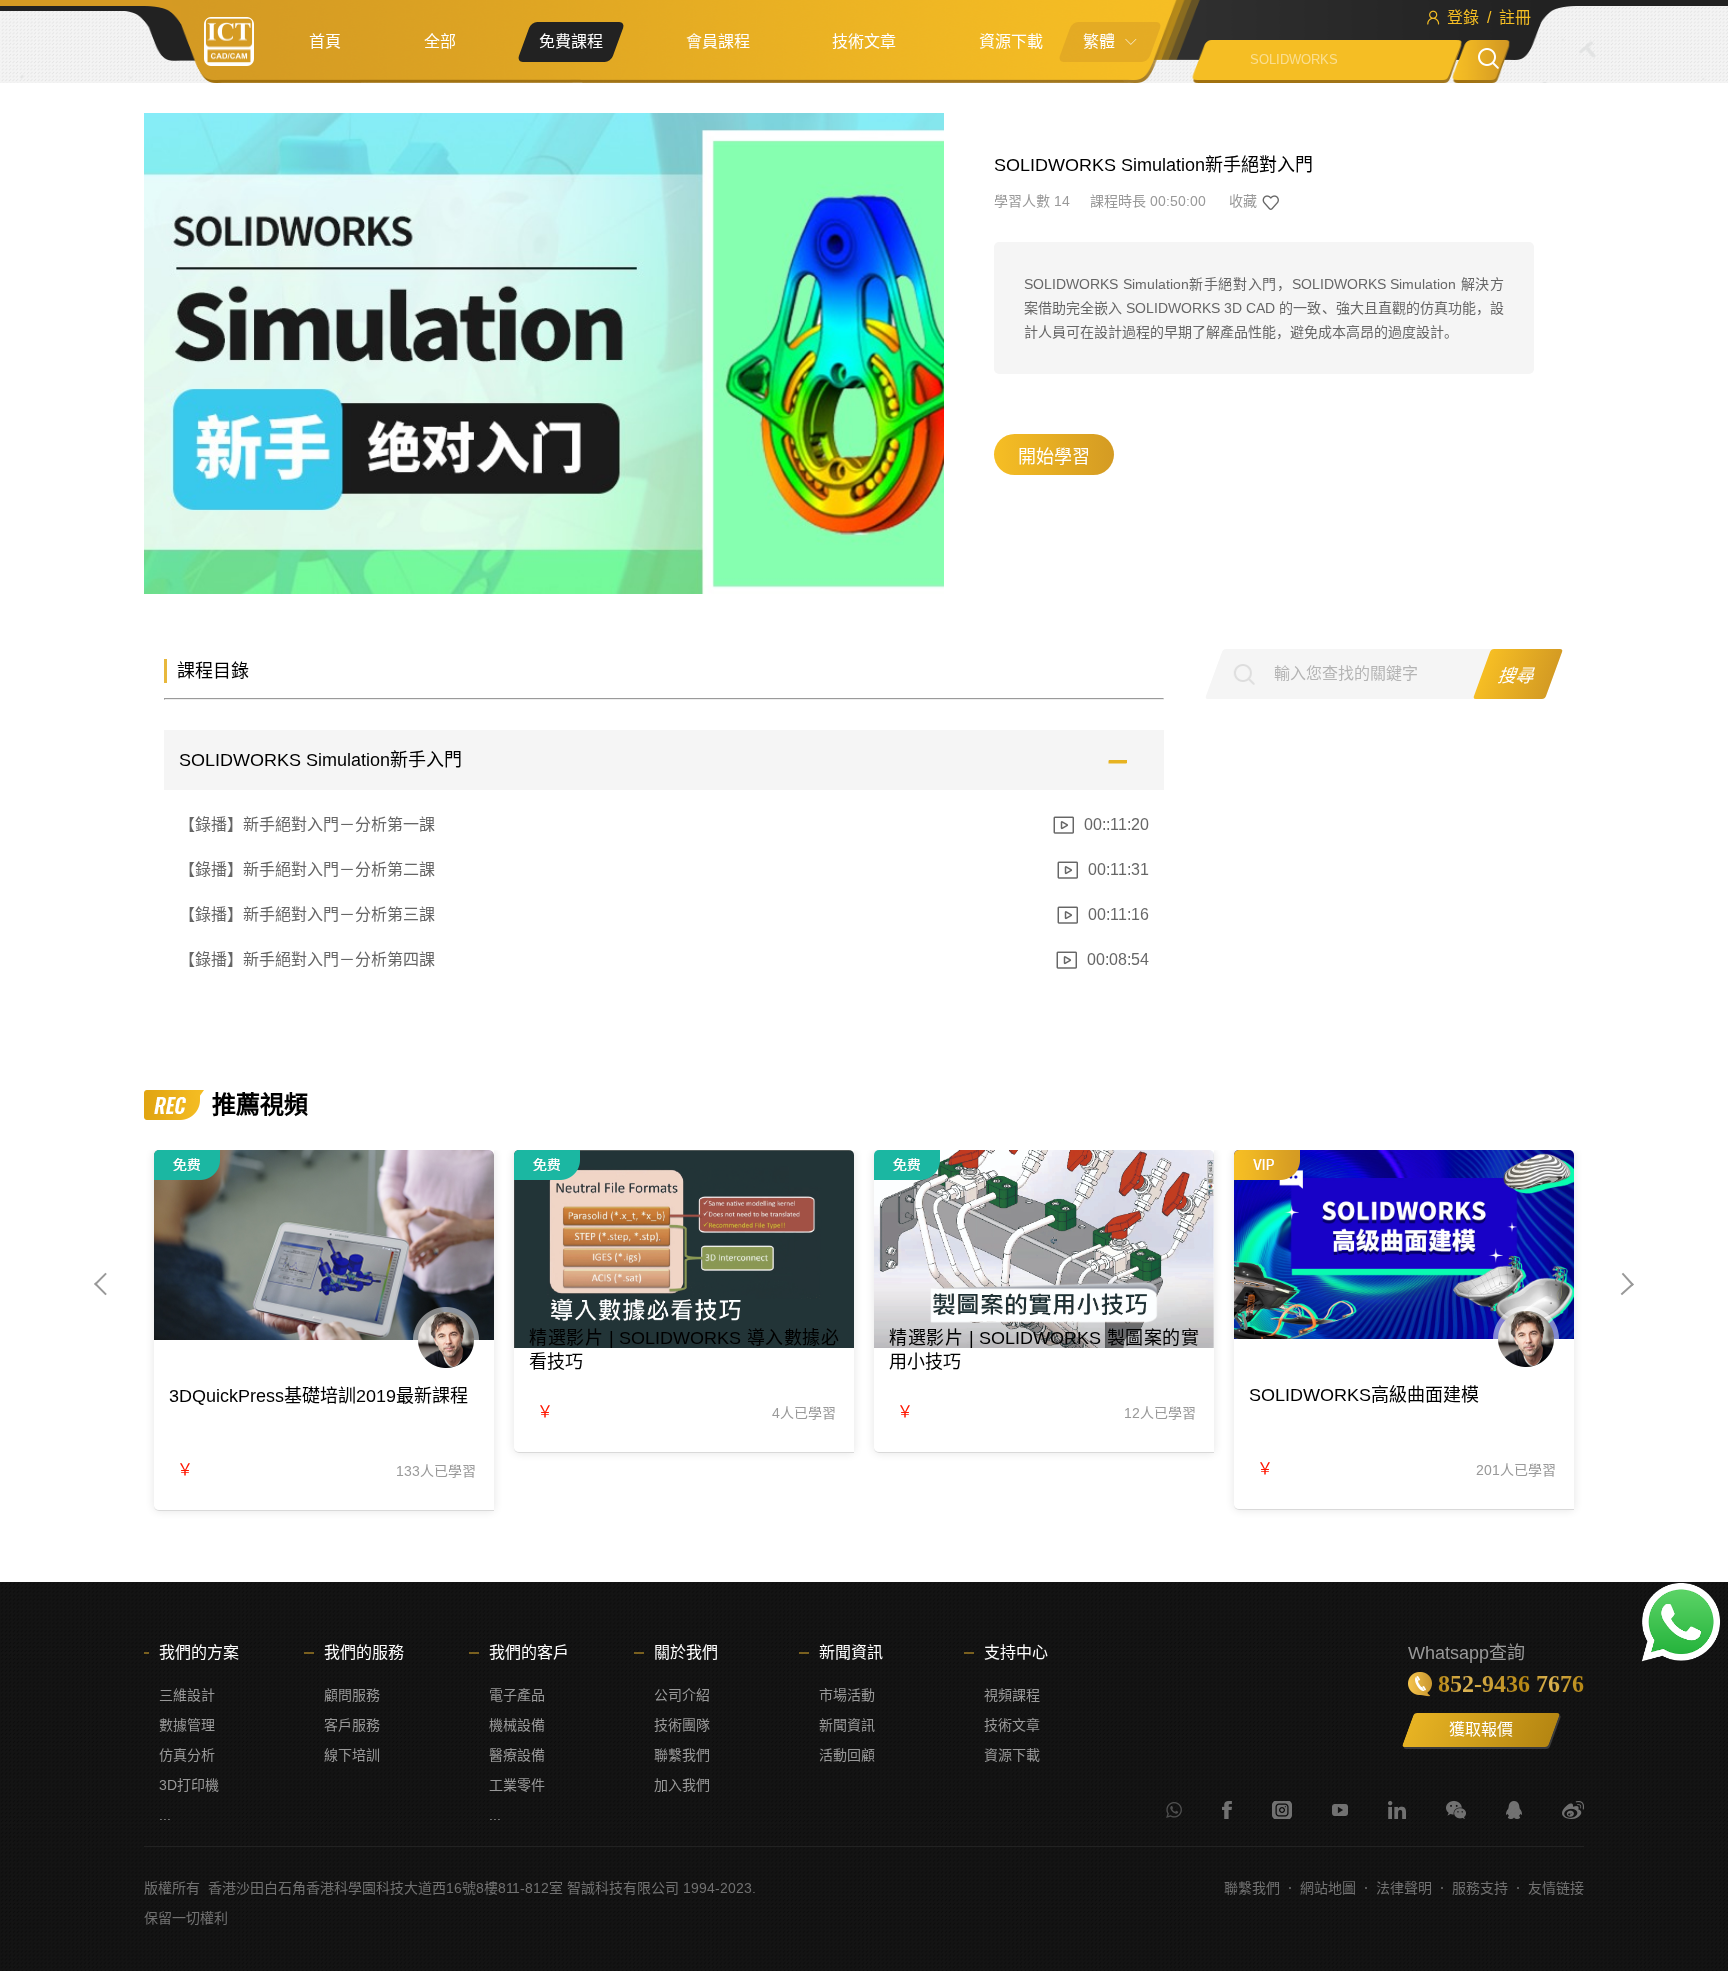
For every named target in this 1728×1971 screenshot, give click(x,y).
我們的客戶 (529, 1652)
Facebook (1227, 1810)
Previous (104, 1284)
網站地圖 (1328, 1888)
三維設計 (187, 1695)
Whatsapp (1174, 1810)
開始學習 (1054, 457)
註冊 (1515, 17)
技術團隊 (682, 1725)
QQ (1514, 1810)
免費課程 (571, 41)
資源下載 (1011, 41)
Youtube (1340, 1810)
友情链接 (1556, 1888)
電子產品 (517, 1695)
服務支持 (1480, 1888)
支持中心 (1016, 1652)
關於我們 (686, 1652)
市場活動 (847, 1695)
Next (1624, 1284)
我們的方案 (199, 1652)
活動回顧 (847, 1755)
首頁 (325, 41)
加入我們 (682, 1785)
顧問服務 (352, 1695)
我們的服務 (364, 1652)
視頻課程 (1012, 1695)
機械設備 (517, 1725)
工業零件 (517, 1785)
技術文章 (864, 41)
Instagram (1282, 1810)
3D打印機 (189, 1785)
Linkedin (1397, 1810)
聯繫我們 (682, 1755)
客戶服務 (352, 1725)
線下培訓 (352, 1755)
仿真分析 (187, 1755)
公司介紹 (682, 1695)
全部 (440, 41)
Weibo (1573, 1810)
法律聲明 (1404, 1888)
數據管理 (187, 1725)
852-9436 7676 (1511, 1684)
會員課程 (718, 41)
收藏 (1243, 201)
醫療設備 (517, 1755)
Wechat (1456, 1810)
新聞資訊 (851, 1652)
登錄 (1463, 17)
